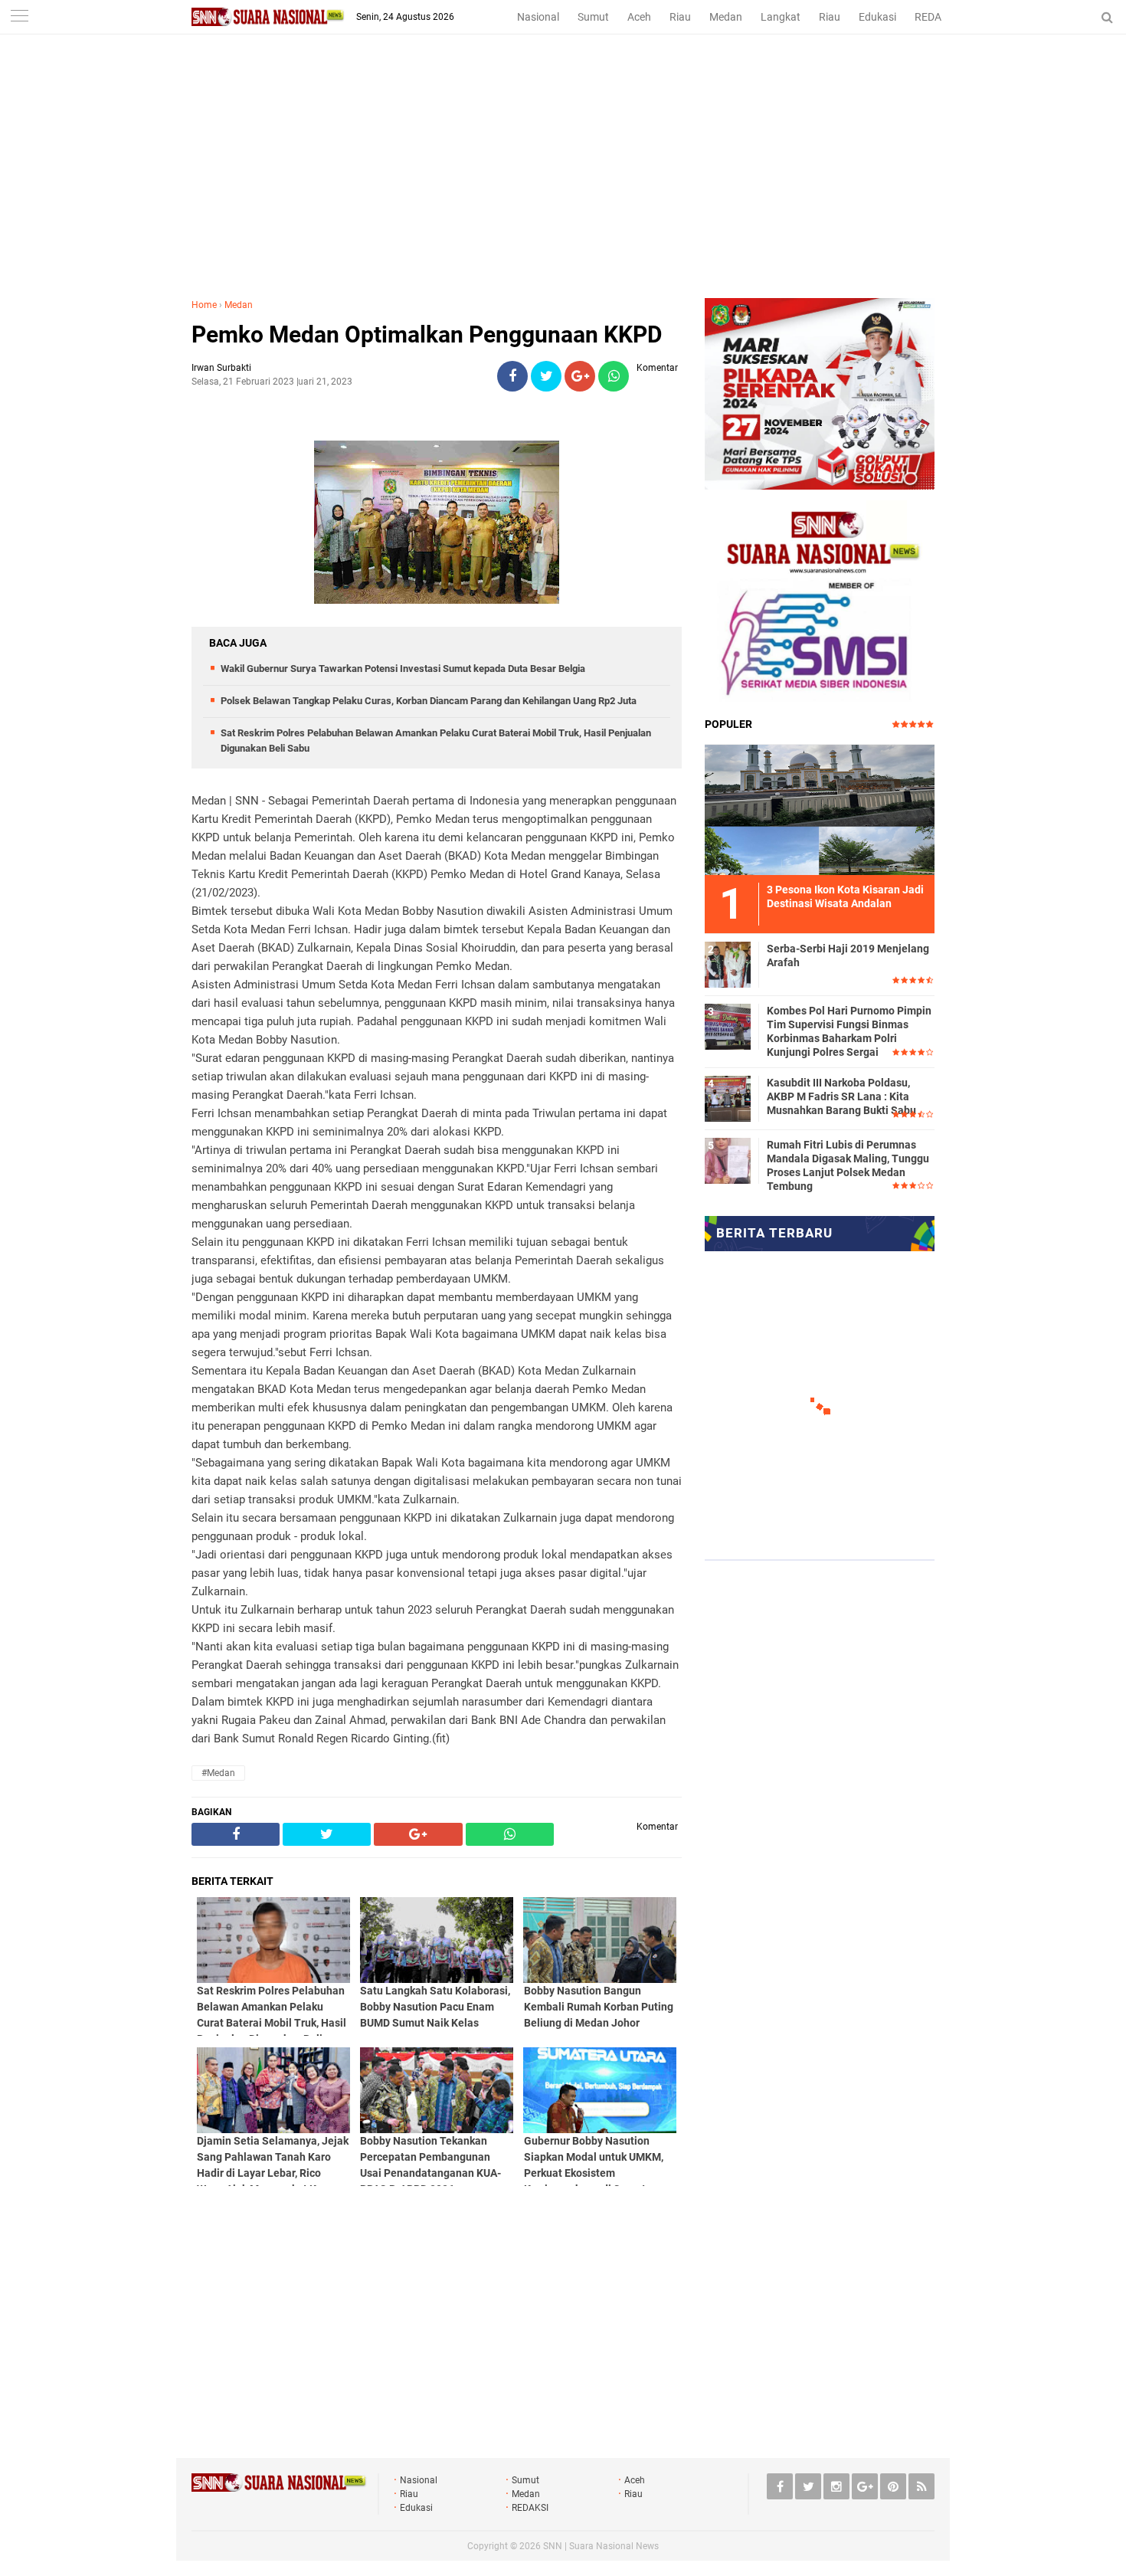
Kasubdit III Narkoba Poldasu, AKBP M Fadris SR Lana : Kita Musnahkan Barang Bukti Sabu (841, 1096)
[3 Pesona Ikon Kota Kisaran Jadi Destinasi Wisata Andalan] (820, 808)
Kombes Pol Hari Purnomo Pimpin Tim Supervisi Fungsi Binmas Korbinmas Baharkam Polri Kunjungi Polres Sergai (849, 1032)
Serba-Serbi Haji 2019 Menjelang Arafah (848, 955)
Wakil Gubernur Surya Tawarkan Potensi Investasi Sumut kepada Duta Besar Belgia (403, 669)
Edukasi (877, 17)
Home (204, 305)
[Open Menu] (19, 17)
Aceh (639, 17)
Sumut (593, 17)
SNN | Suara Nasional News (601, 2546)
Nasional (538, 17)
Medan (726, 17)
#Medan (218, 1773)
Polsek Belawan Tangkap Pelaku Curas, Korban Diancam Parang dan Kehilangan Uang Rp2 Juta (429, 701)
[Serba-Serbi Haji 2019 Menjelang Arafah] (728, 962)
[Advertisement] (563, 183)
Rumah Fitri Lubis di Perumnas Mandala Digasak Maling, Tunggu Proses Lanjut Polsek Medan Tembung (848, 1166)
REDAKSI (936, 17)
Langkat (781, 17)
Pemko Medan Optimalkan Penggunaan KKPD (427, 334)
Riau (680, 17)
